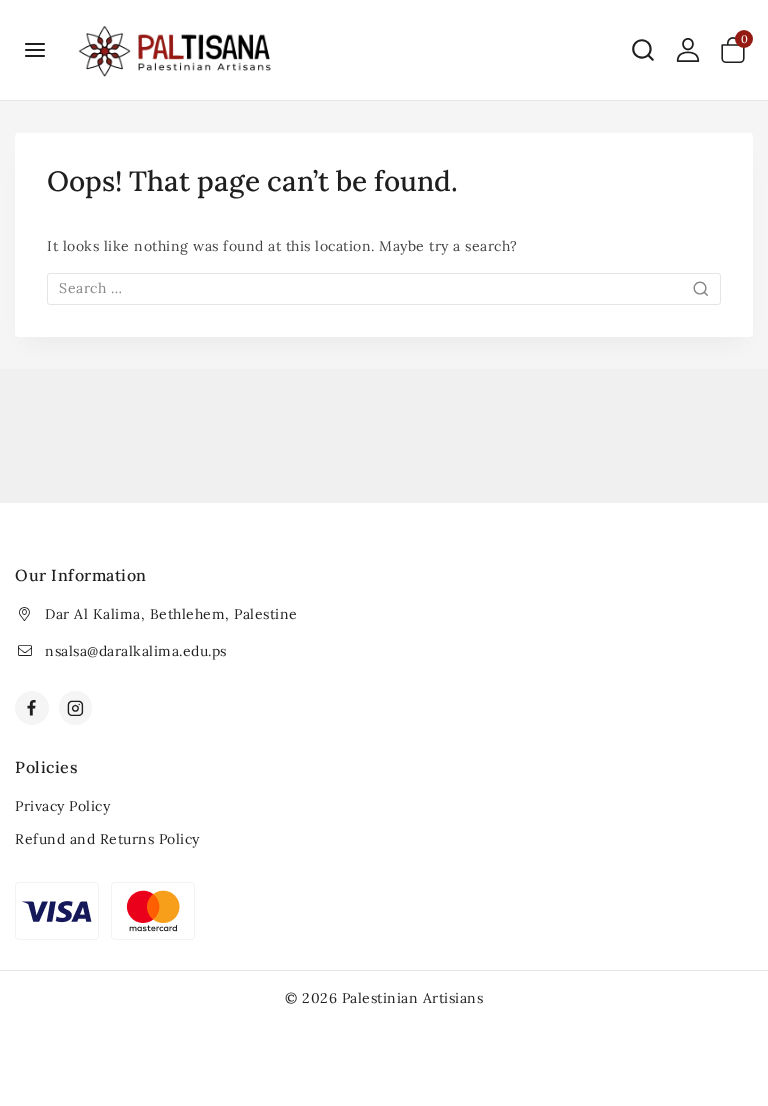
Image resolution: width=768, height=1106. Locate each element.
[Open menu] (35, 49)
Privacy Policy (62, 806)
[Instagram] (76, 708)
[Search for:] (384, 288)
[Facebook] (32, 708)
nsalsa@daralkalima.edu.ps (136, 651)
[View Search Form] (643, 50)
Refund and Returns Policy (107, 839)
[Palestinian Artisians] (176, 50)
